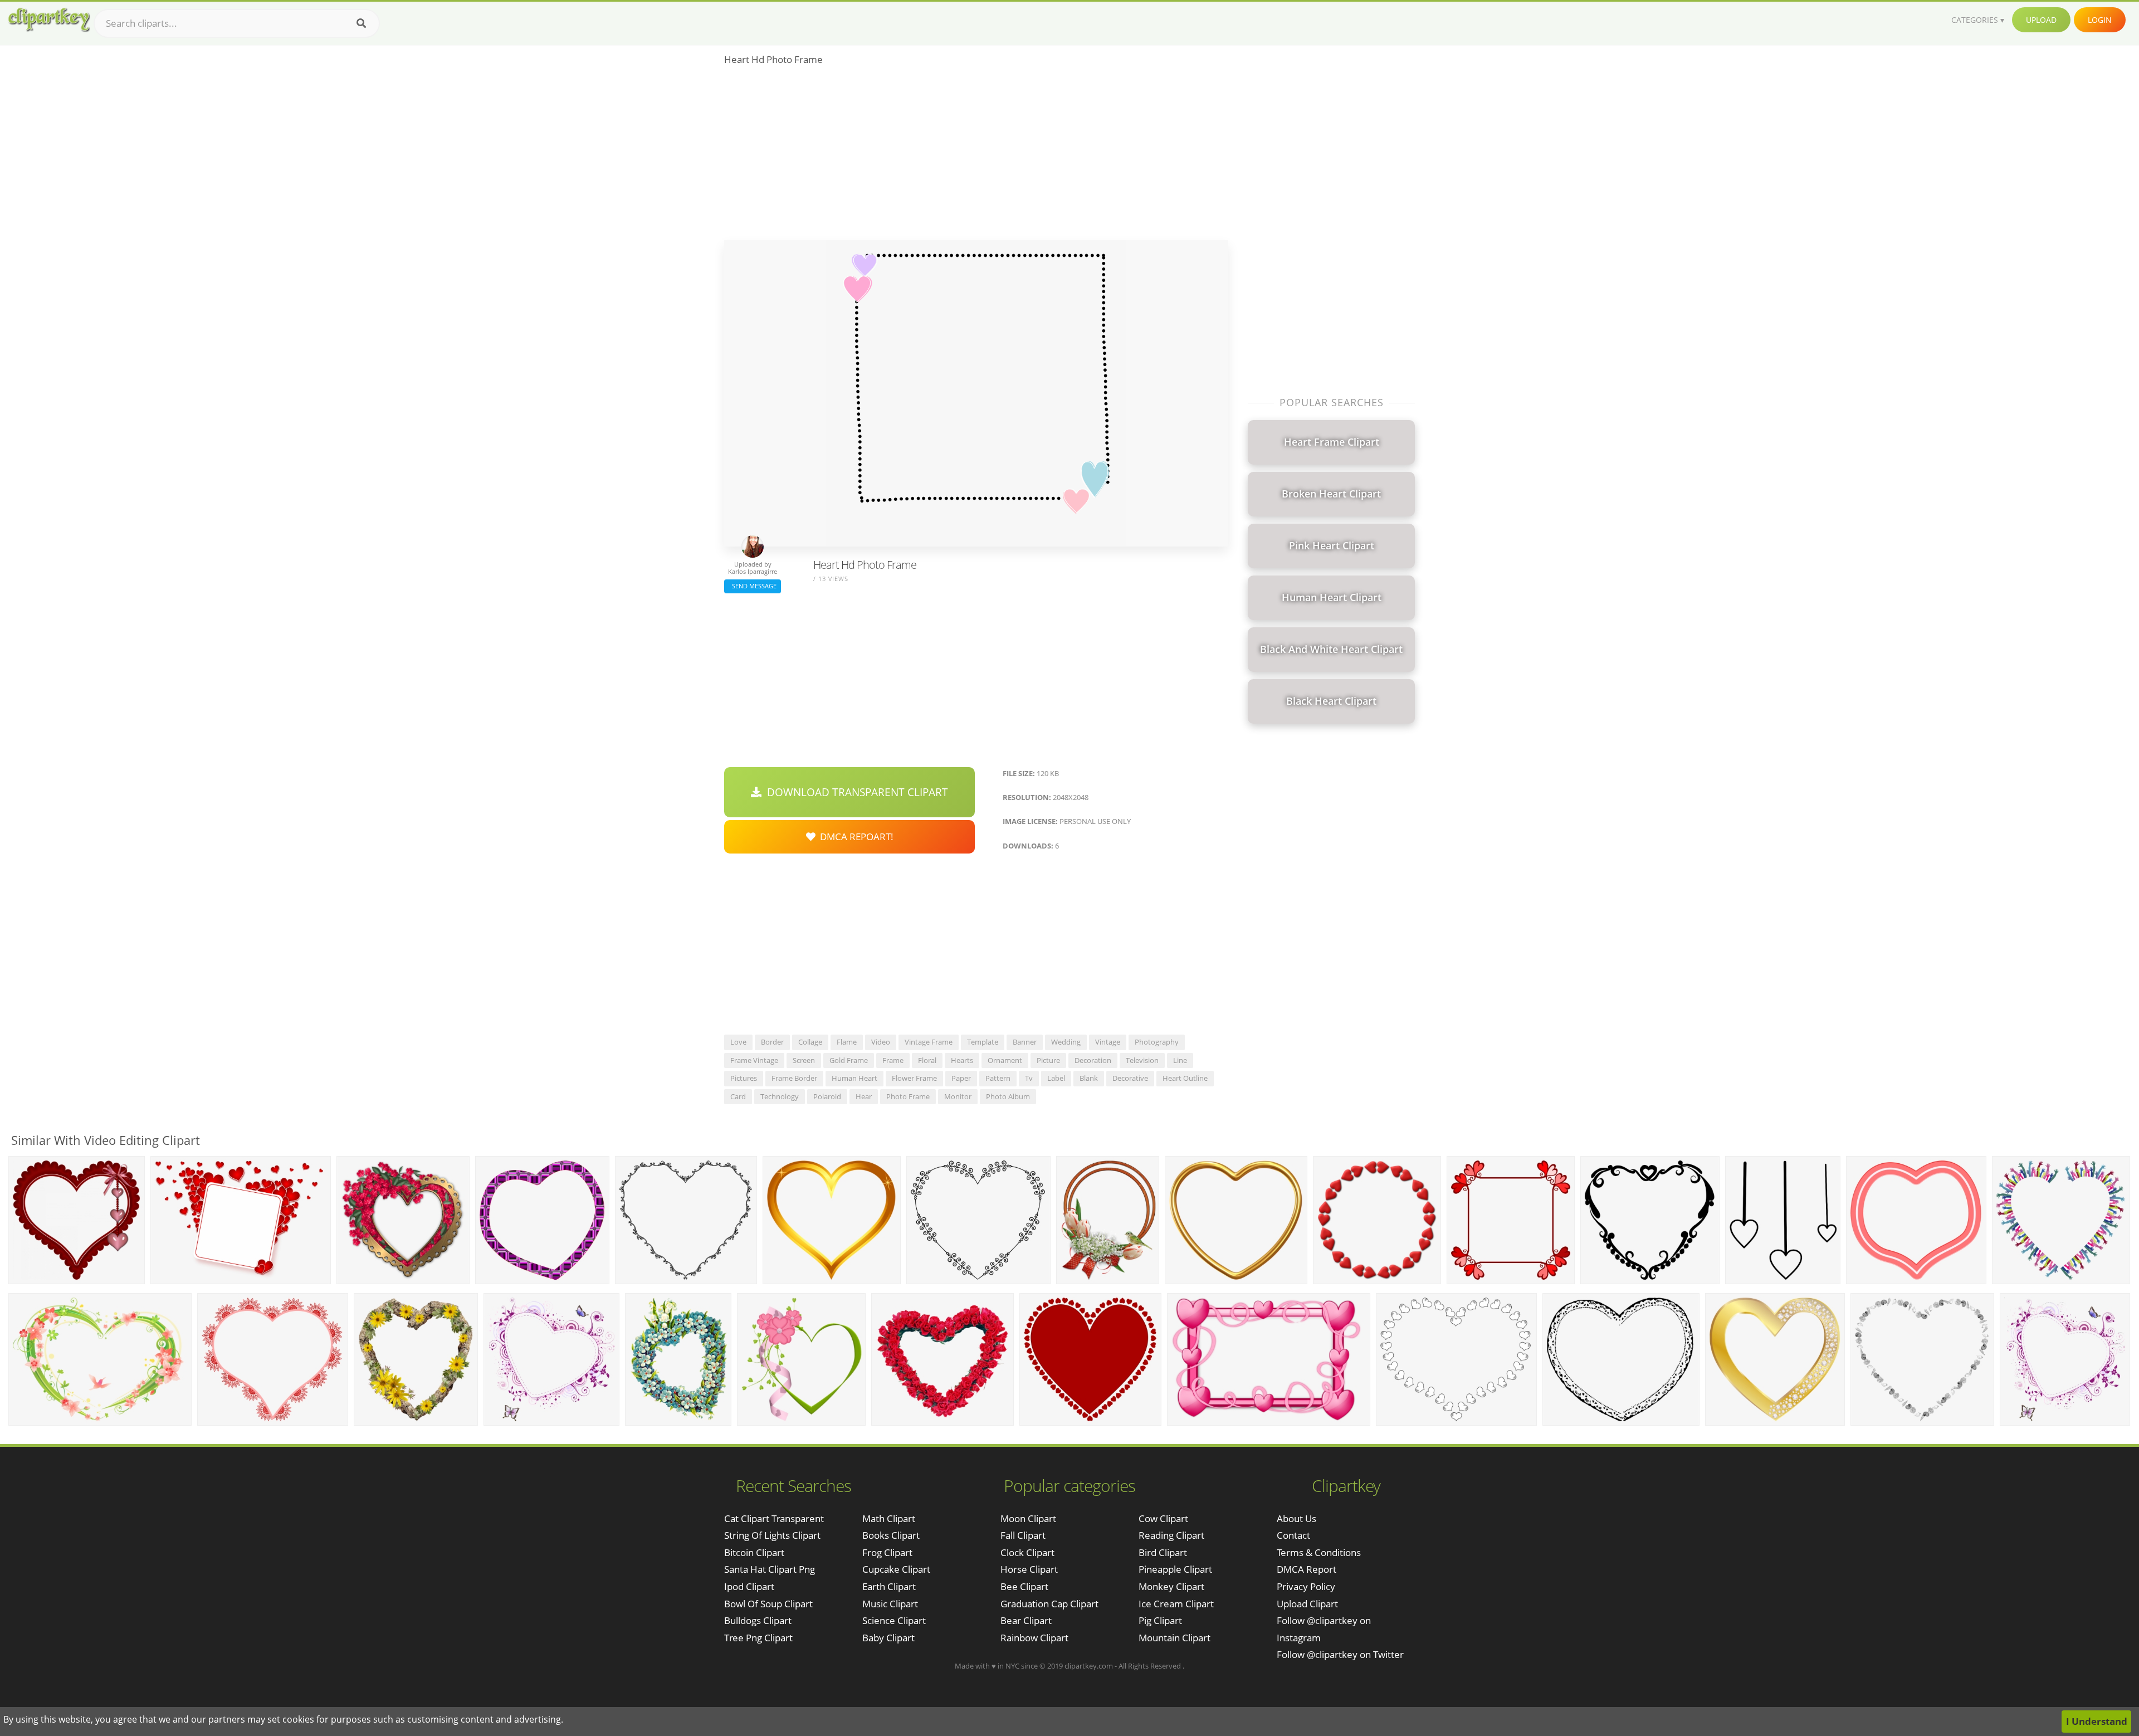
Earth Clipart (889, 1586)
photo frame (908, 1096)
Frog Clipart (887, 1552)
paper (961, 1078)
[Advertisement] (976, 157)
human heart (854, 1078)
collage (810, 1042)
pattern (998, 1078)
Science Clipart (894, 1620)
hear (864, 1096)
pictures (744, 1078)
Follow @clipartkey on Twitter (1340, 1654)
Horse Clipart (1029, 1569)
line (1180, 1060)
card (738, 1096)
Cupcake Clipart (896, 1569)
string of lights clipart (772, 1535)
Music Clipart (890, 1604)
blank (1089, 1078)
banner (1025, 1042)
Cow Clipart (1163, 1518)
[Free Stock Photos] (48, 20)
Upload (2041, 20)
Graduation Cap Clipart (1049, 1604)
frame (893, 1060)
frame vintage (754, 1060)
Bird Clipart (1163, 1552)
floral (927, 1060)
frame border (794, 1078)
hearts (962, 1060)
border (772, 1042)
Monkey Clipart (1171, 1586)
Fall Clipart (1023, 1535)
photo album (1008, 1096)
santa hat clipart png (770, 1569)
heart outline (1185, 1078)
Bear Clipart (1026, 1620)
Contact (1293, 1535)
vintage (1108, 1042)
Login (2100, 20)
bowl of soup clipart (768, 1604)
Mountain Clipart (1175, 1638)
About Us (1296, 1518)
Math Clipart (889, 1518)
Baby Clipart (888, 1638)
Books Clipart (891, 1535)
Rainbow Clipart (1034, 1638)
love (738, 1042)
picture (1048, 1060)
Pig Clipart (1160, 1620)
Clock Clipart (1027, 1552)
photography (1157, 1042)
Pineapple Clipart (1175, 1569)
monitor (958, 1096)
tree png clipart (758, 1638)
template (983, 1042)
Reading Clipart (1171, 1535)
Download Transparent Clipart (855, 792)
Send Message (753, 586)
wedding (1066, 1042)
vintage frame (929, 1042)
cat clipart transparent (774, 1518)
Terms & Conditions (1319, 1552)
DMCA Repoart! (854, 837)
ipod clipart (749, 1586)
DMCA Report (1307, 1569)
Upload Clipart (1307, 1604)
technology (780, 1096)
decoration (1093, 1060)
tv (1029, 1078)
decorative (1130, 1078)
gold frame (849, 1060)
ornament (1005, 1060)
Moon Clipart (1028, 1518)
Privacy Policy (1306, 1586)
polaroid (827, 1096)
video (881, 1042)
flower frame (914, 1078)
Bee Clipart (1024, 1586)
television (1142, 1060)
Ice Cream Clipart (1176, 1604)
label (1056, 1078)
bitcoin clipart (754, 1552)
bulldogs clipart (758, 1620)
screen (804, 1060)
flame (847, 1042)
